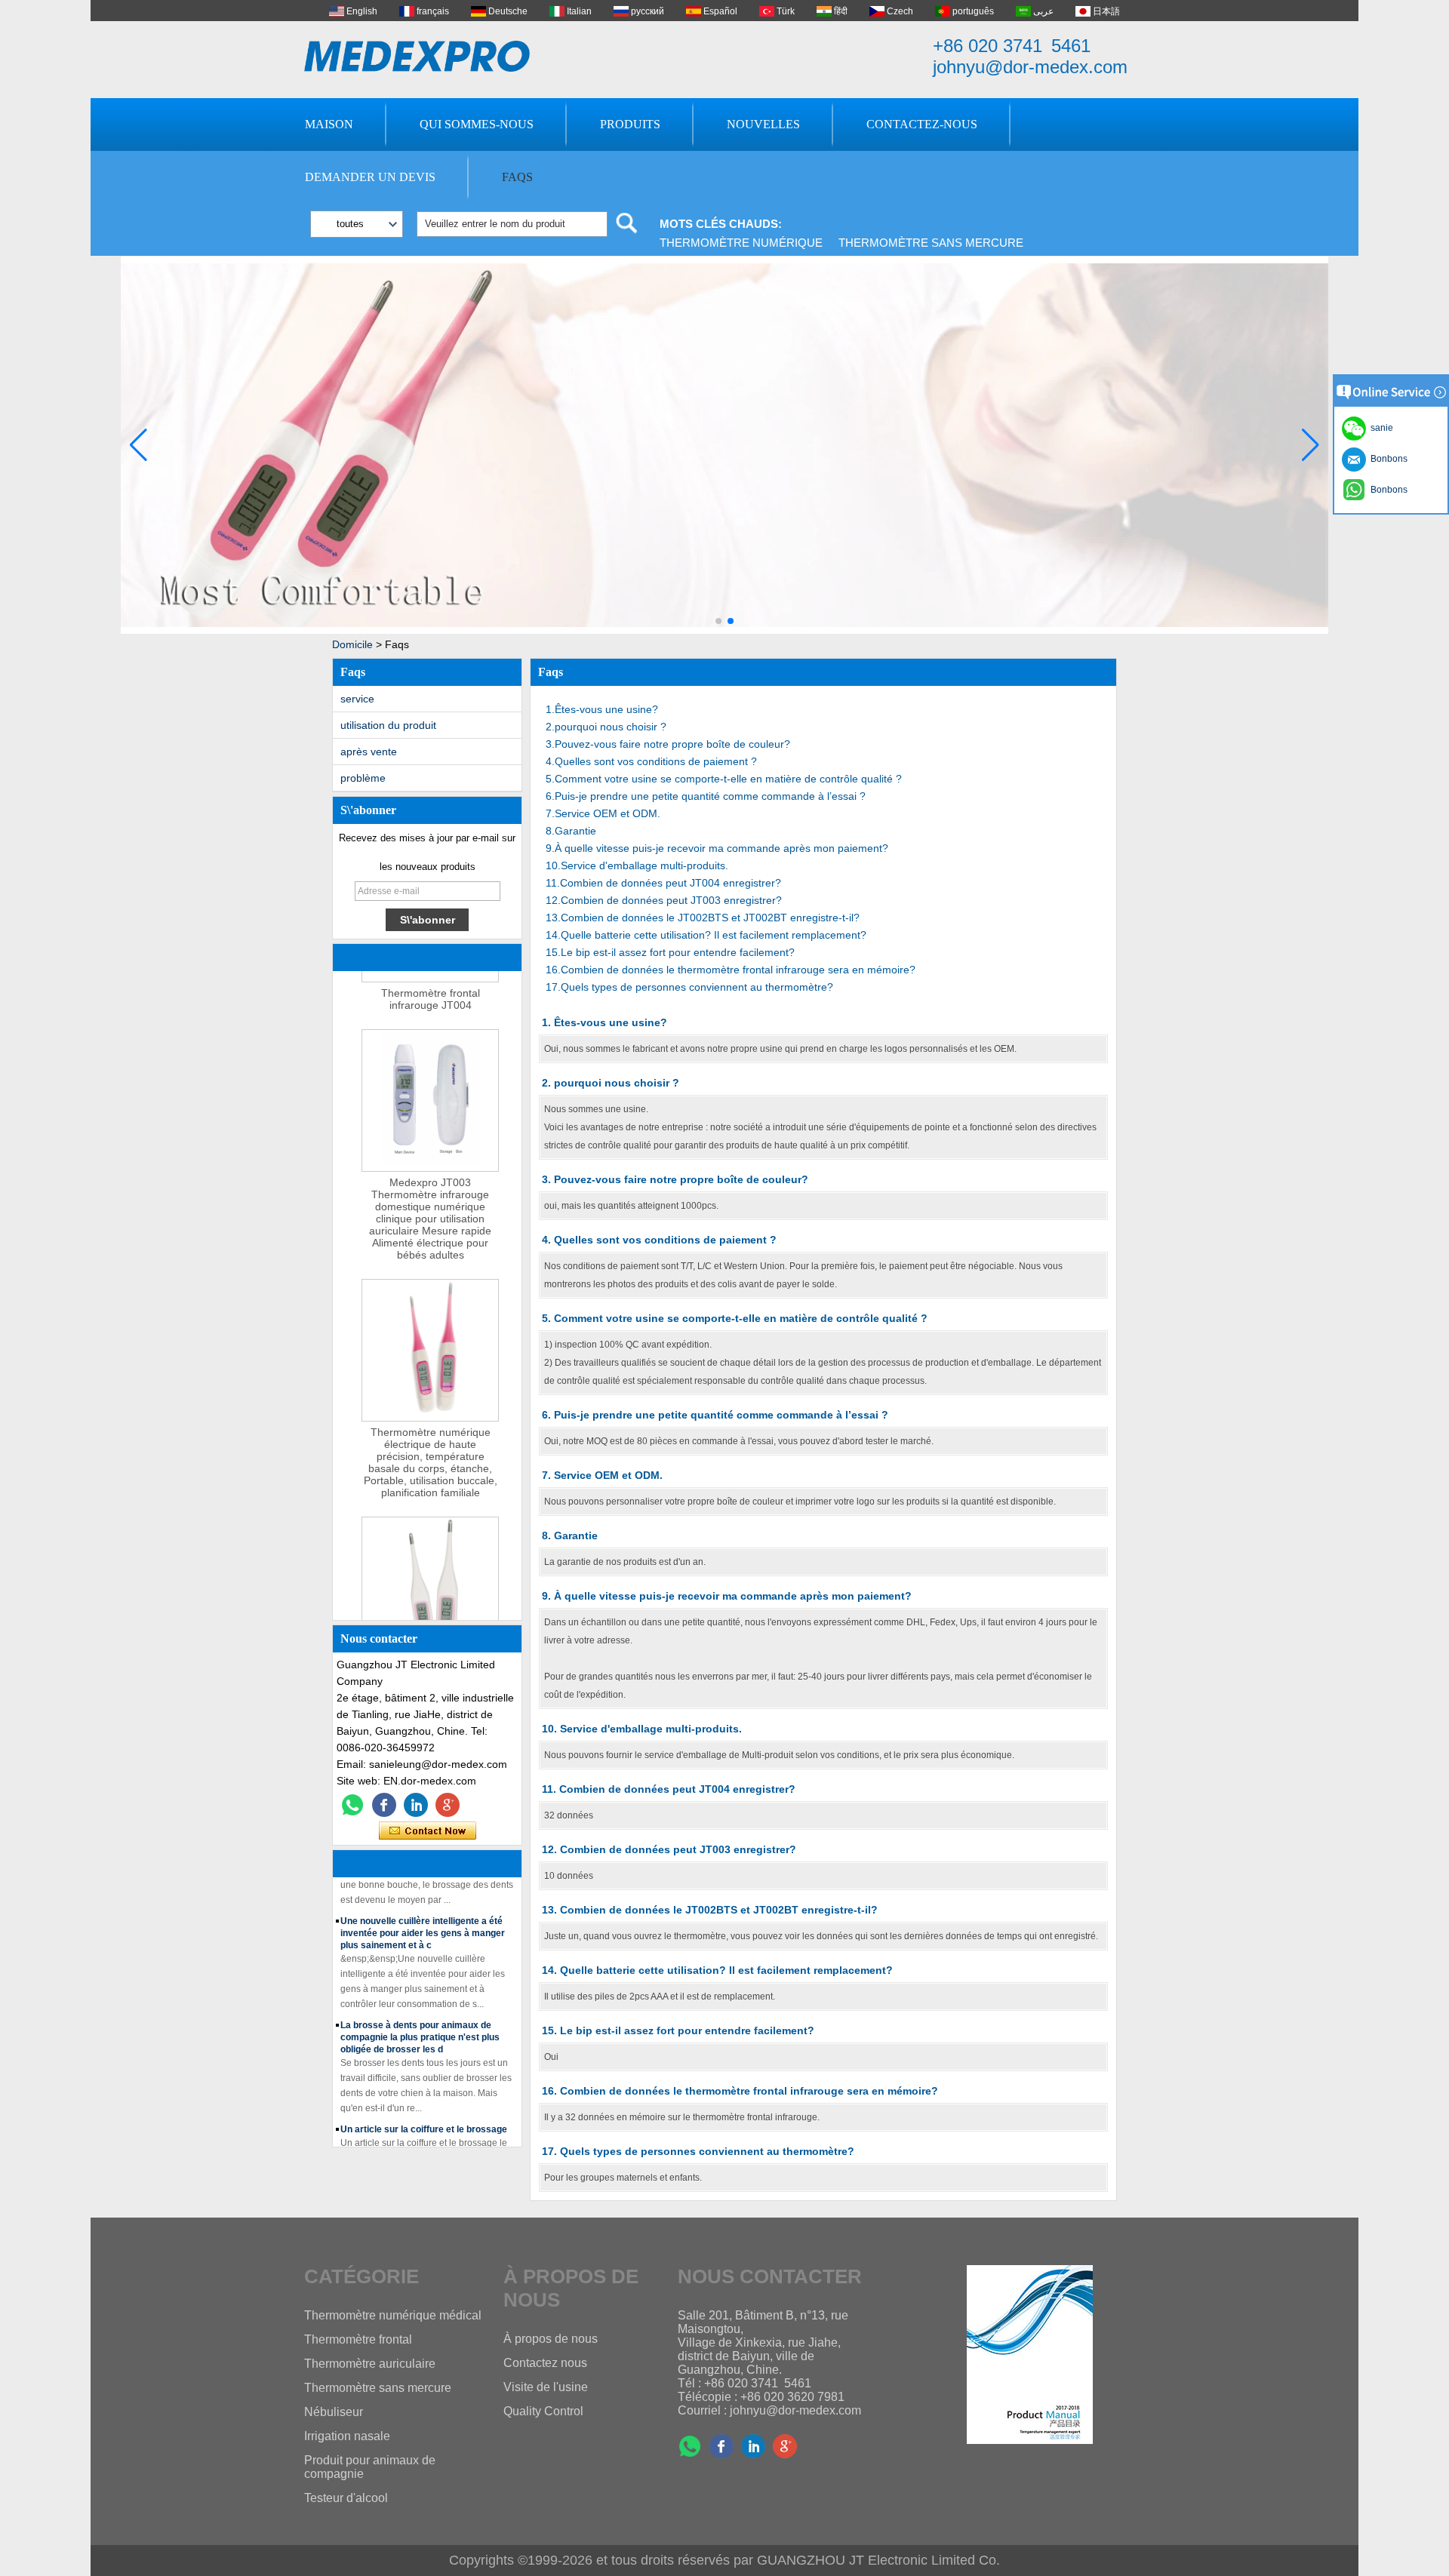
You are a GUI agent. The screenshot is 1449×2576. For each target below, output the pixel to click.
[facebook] (384, 1805)
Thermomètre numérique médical (393, 2315)
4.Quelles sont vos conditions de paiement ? (651, 761)
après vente (369, 752)
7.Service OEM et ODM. (603, 813)
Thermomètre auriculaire (370, 2364)
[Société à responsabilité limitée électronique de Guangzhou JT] (417, 56)
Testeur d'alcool (346, 2498)
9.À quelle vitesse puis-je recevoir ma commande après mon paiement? (717, 848)
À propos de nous (551, 2339)
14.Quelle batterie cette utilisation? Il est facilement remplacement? (706, 935)
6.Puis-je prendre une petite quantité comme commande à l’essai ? (706, 796)
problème (363, 778)
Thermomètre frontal (358, 2339)
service (357, 699)
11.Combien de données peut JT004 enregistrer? (663, 883)
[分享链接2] (448, 1805)
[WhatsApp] (352, 1805)
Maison (329, 124)
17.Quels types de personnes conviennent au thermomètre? (689, 987)
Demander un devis (370, 177)
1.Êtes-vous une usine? (602, 709)
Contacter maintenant (428, 1831)
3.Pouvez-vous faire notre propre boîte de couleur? (668, 744)
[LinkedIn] (416, 1805)
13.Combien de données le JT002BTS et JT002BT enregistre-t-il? (703, 918)
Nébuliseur (334, 2412)
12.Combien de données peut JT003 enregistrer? (664, 900)
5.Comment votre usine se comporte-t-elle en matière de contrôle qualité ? (724, 779)
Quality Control (543, 2411)
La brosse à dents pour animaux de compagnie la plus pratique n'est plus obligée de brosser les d (420, 2020)
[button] (718, 621)
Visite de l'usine (546, 2387)
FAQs (517, 177)
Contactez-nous (922, 124)
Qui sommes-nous (477, 124)
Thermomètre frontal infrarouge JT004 (431, 982)
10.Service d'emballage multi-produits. (637, 865)
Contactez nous (545, 2363)
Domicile (352, 644)
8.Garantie (571, 831)
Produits (630, 124)
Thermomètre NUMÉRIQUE (741, 243)
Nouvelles (763, 124)
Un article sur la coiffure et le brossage (424, 2112)
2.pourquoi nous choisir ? (606, 727)
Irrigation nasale (347, 2436)
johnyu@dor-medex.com (1030, 67)
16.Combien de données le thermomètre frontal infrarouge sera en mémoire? (731, 970)
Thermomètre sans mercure (931, 243)
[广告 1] (724, 631)
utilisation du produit (388, 725)
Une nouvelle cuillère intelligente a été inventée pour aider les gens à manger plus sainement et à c (423, 1916)
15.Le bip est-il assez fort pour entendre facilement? (670, 952)
